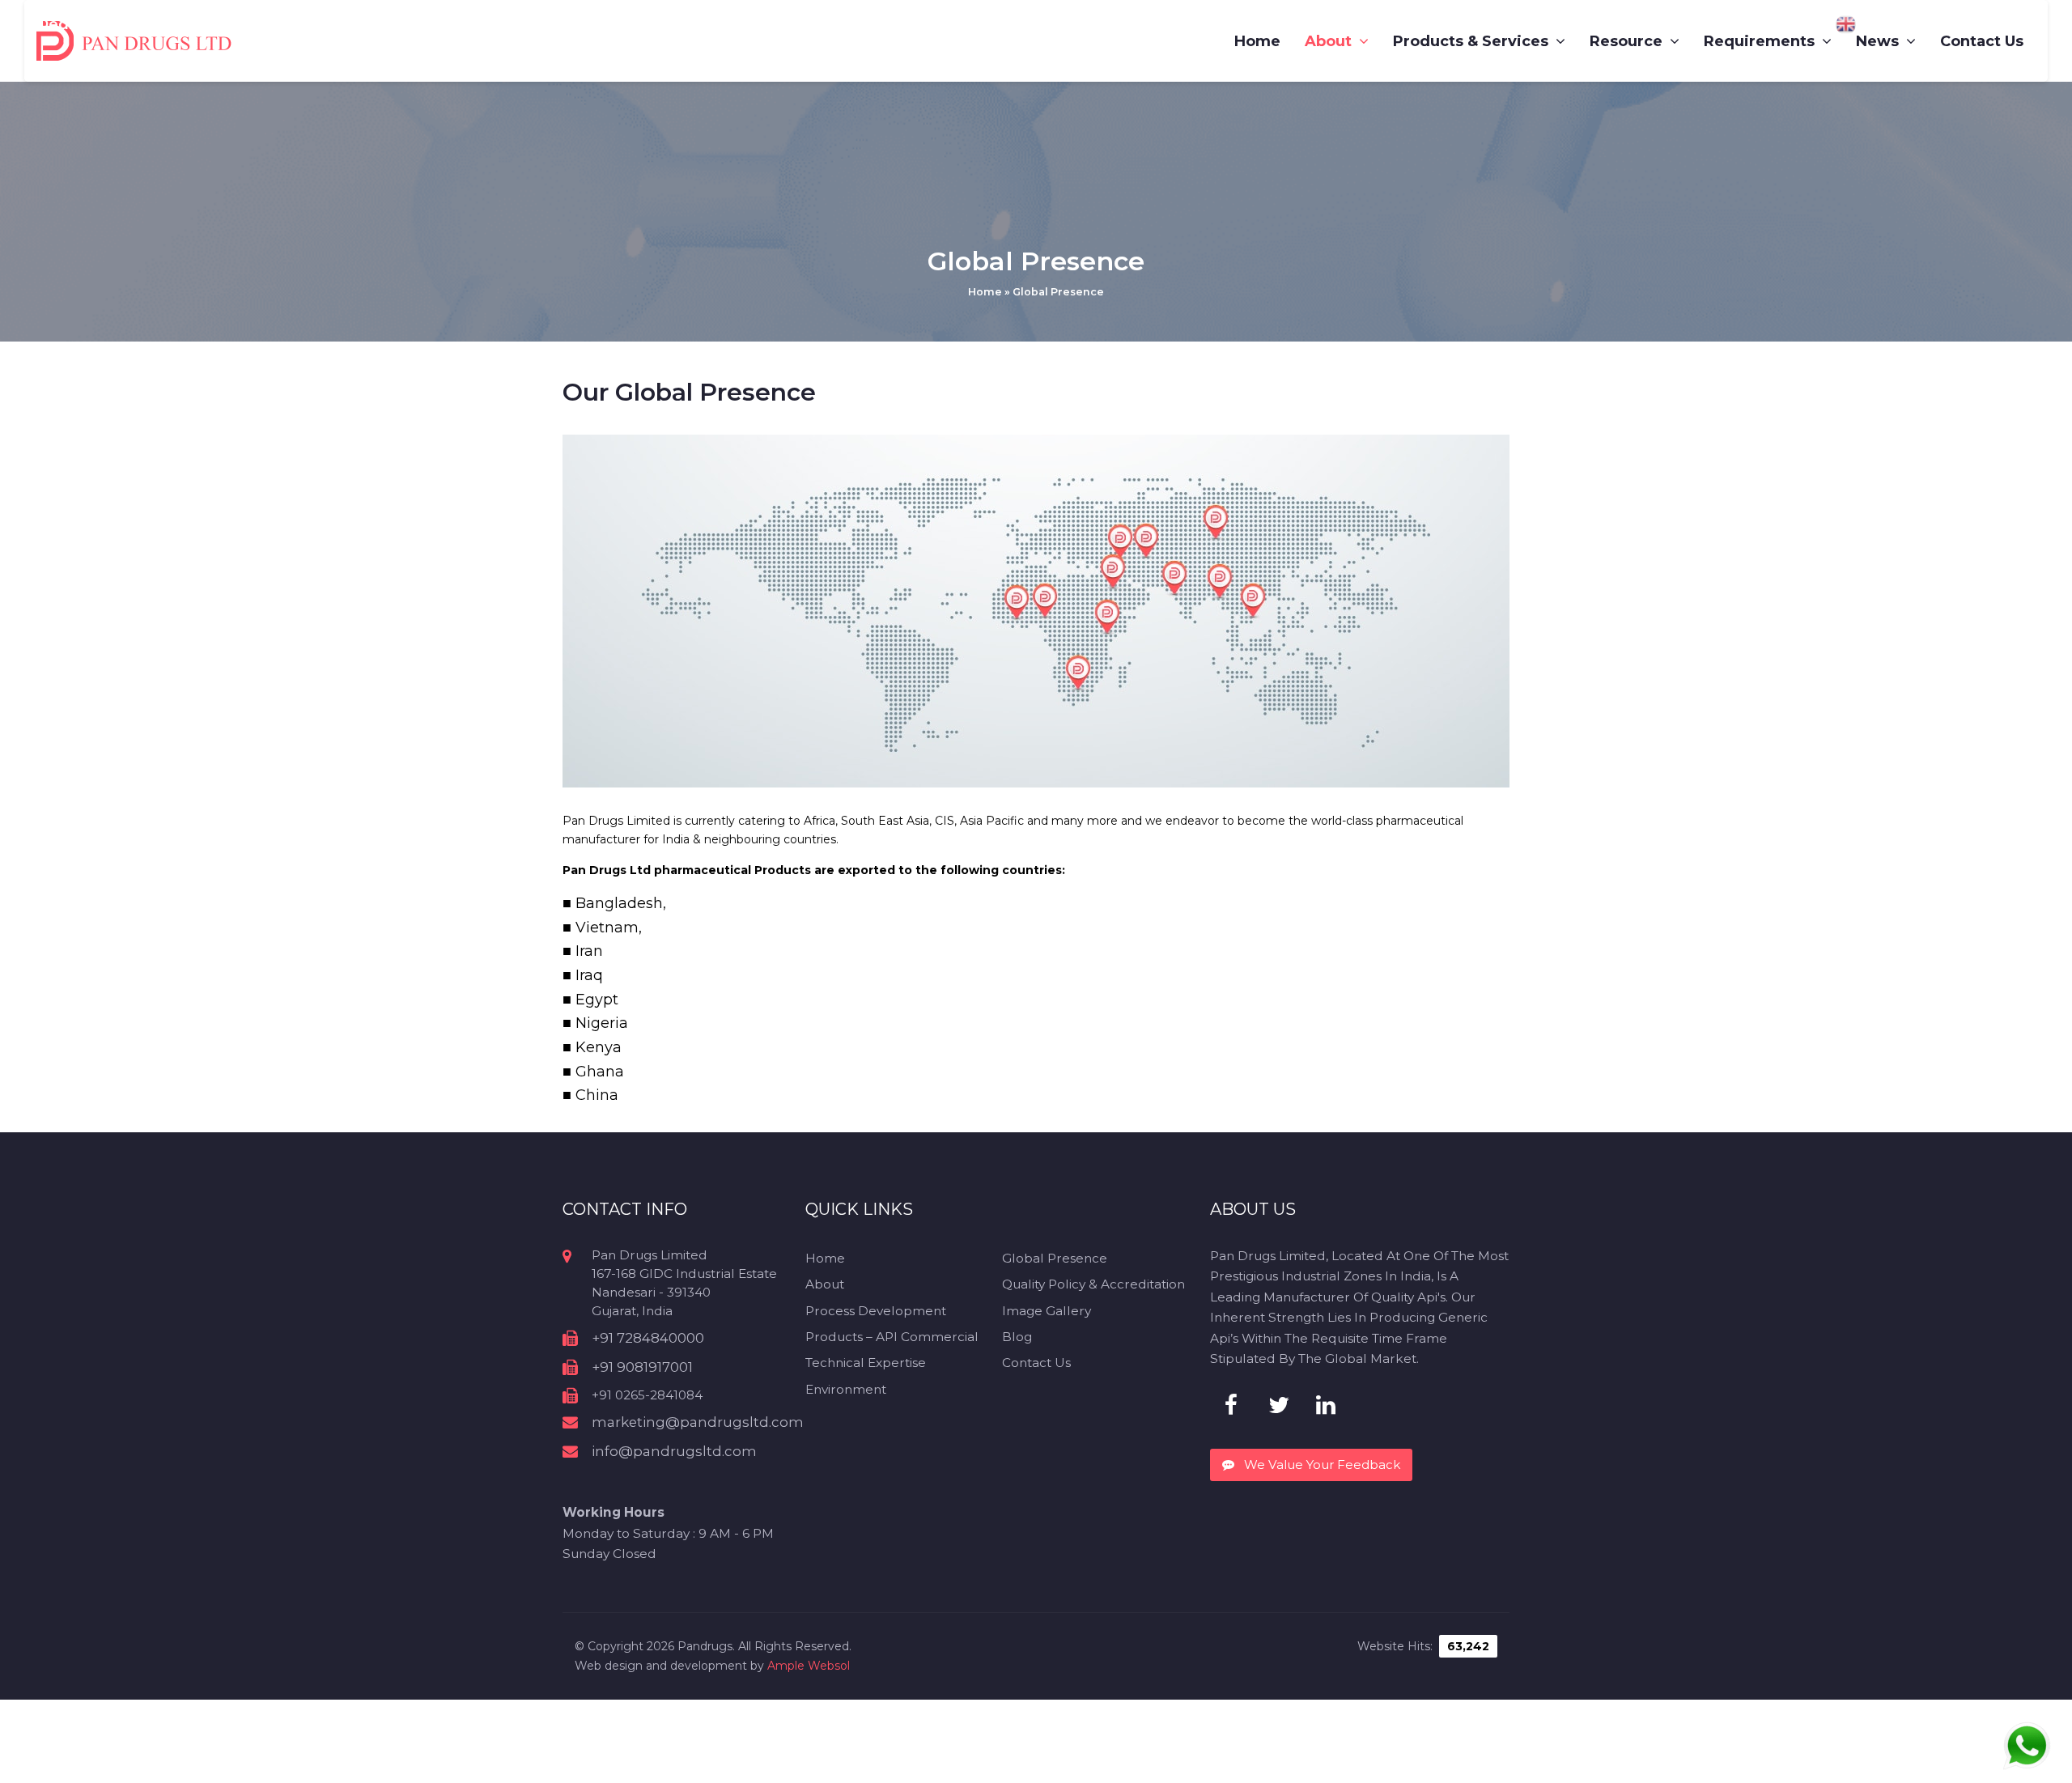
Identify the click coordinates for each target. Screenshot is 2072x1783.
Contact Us (1036, 1363)
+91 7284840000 (648, 1338)
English (1875, 24)
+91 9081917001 (642, 1367)
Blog (1017, 1337)
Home (985, 292)
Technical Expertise (866, 1363)
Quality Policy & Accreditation (1093, 1284)
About (825, 1284)
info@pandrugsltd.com (674, 1451)
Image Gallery (1047, 1311)
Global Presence (1055, 1258)
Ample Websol (809, 1666)
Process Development (876, 1311)
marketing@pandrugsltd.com (698, 1422)
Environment (846, 1389)
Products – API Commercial (892, 1337)
